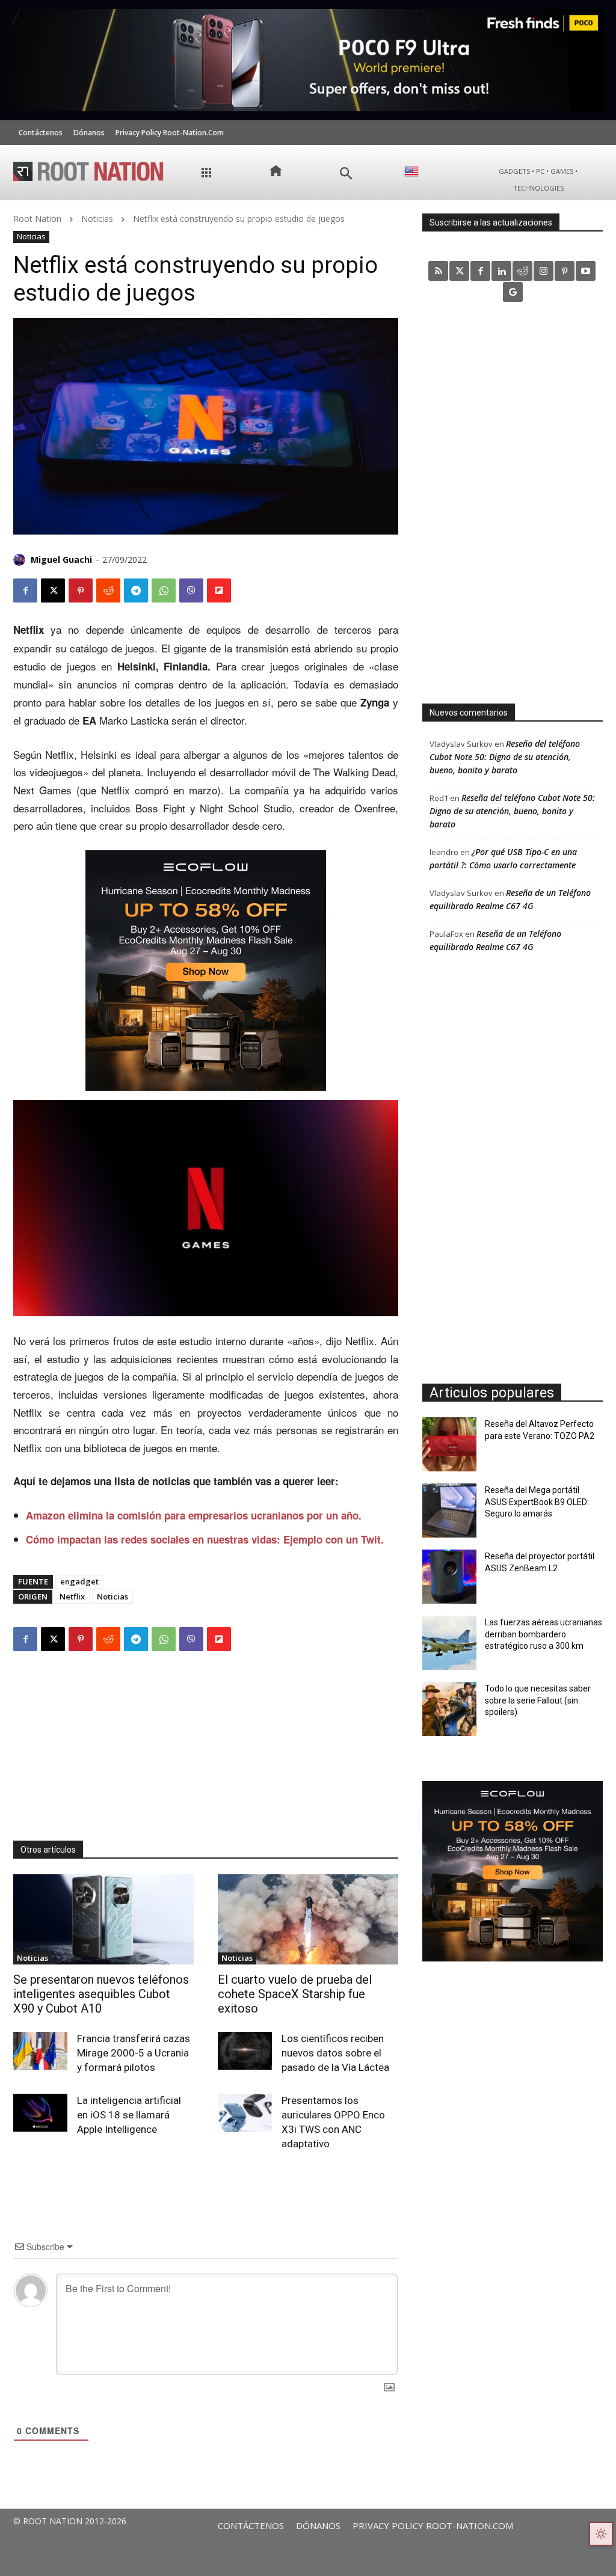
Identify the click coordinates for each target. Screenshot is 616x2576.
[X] (53, 590)
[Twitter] (459, 271)
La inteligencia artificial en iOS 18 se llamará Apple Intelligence (129, 2115)
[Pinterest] (81, 590)
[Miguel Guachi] (21, 560)
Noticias (97, 219)
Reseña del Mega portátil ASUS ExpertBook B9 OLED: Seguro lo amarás (537, 1502)
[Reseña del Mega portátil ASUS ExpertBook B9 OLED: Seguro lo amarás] (449, 1510)
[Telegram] (136, 590)
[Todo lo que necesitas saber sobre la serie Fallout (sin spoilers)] (449, 1709)
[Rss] (438, 271)
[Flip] (219, 590)
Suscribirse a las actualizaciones (491, 222)
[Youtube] (586, 271)
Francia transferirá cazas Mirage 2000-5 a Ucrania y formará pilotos (134, 2053)
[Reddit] (522, 271)
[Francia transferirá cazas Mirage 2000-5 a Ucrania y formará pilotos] (40, 2051)
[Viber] (191, 590)
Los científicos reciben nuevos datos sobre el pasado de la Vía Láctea (335, 2053)
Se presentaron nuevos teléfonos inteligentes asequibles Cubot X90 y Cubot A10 (101, 1994)
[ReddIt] (108, 590)
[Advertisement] (206, 1744)
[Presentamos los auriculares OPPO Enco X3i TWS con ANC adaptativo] (245, 2113)
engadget (79, 1581)
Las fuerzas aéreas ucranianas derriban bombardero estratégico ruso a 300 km (544, 1634)
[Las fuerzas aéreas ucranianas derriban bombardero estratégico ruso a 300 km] (449, 1643)
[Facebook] (25, 590)
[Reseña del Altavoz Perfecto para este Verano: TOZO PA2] (449, 1444)
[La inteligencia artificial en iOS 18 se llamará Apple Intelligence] (40, 2113)
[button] (346, 173)
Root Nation (37, 219)
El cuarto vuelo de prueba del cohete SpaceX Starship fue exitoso (295, 1994)
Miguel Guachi (61, 560)
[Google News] (513, 292)
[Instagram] (544, 271)
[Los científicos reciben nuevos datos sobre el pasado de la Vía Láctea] (245, 2051)
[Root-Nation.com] (88, 171)
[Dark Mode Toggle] (601, 2534)
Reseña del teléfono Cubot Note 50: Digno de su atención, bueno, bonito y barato (505, 757)
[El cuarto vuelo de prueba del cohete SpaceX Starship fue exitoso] (308, 1919)
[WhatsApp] (164, 590)
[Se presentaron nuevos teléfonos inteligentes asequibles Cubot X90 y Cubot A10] (103, 1919)
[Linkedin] (501, 271)
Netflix (72, 1596)
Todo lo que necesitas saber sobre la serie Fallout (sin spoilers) (538, 1700)
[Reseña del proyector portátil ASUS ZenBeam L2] (449, 1577)
